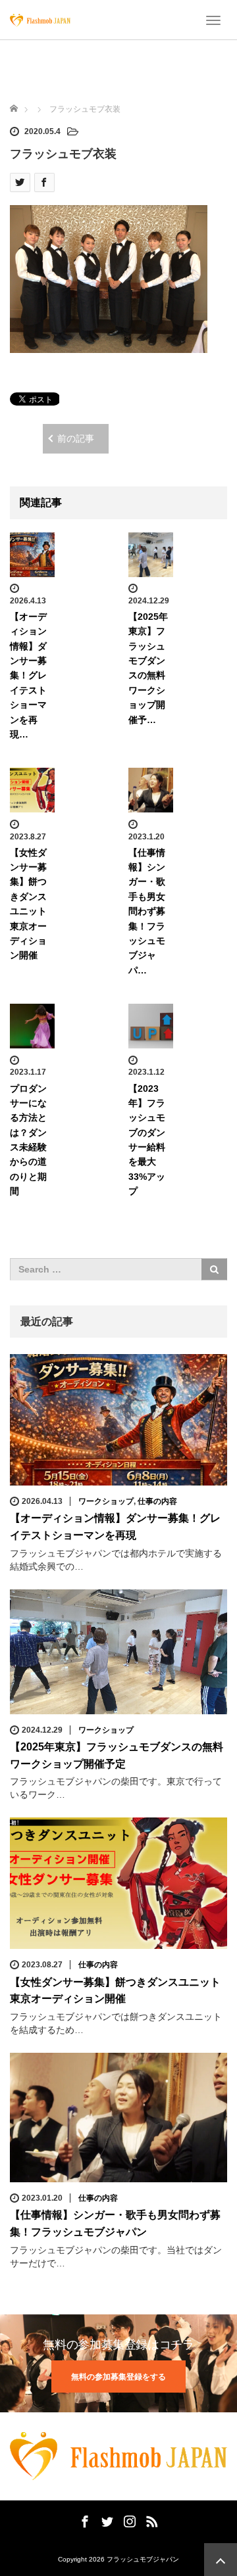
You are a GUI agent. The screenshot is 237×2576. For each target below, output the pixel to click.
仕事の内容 (157, 1501)
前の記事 (76, 438)
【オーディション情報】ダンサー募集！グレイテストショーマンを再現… (28, 675)
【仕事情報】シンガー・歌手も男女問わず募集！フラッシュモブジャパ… (147, 911)
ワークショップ (106, 1501)
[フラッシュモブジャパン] (40, 20)
